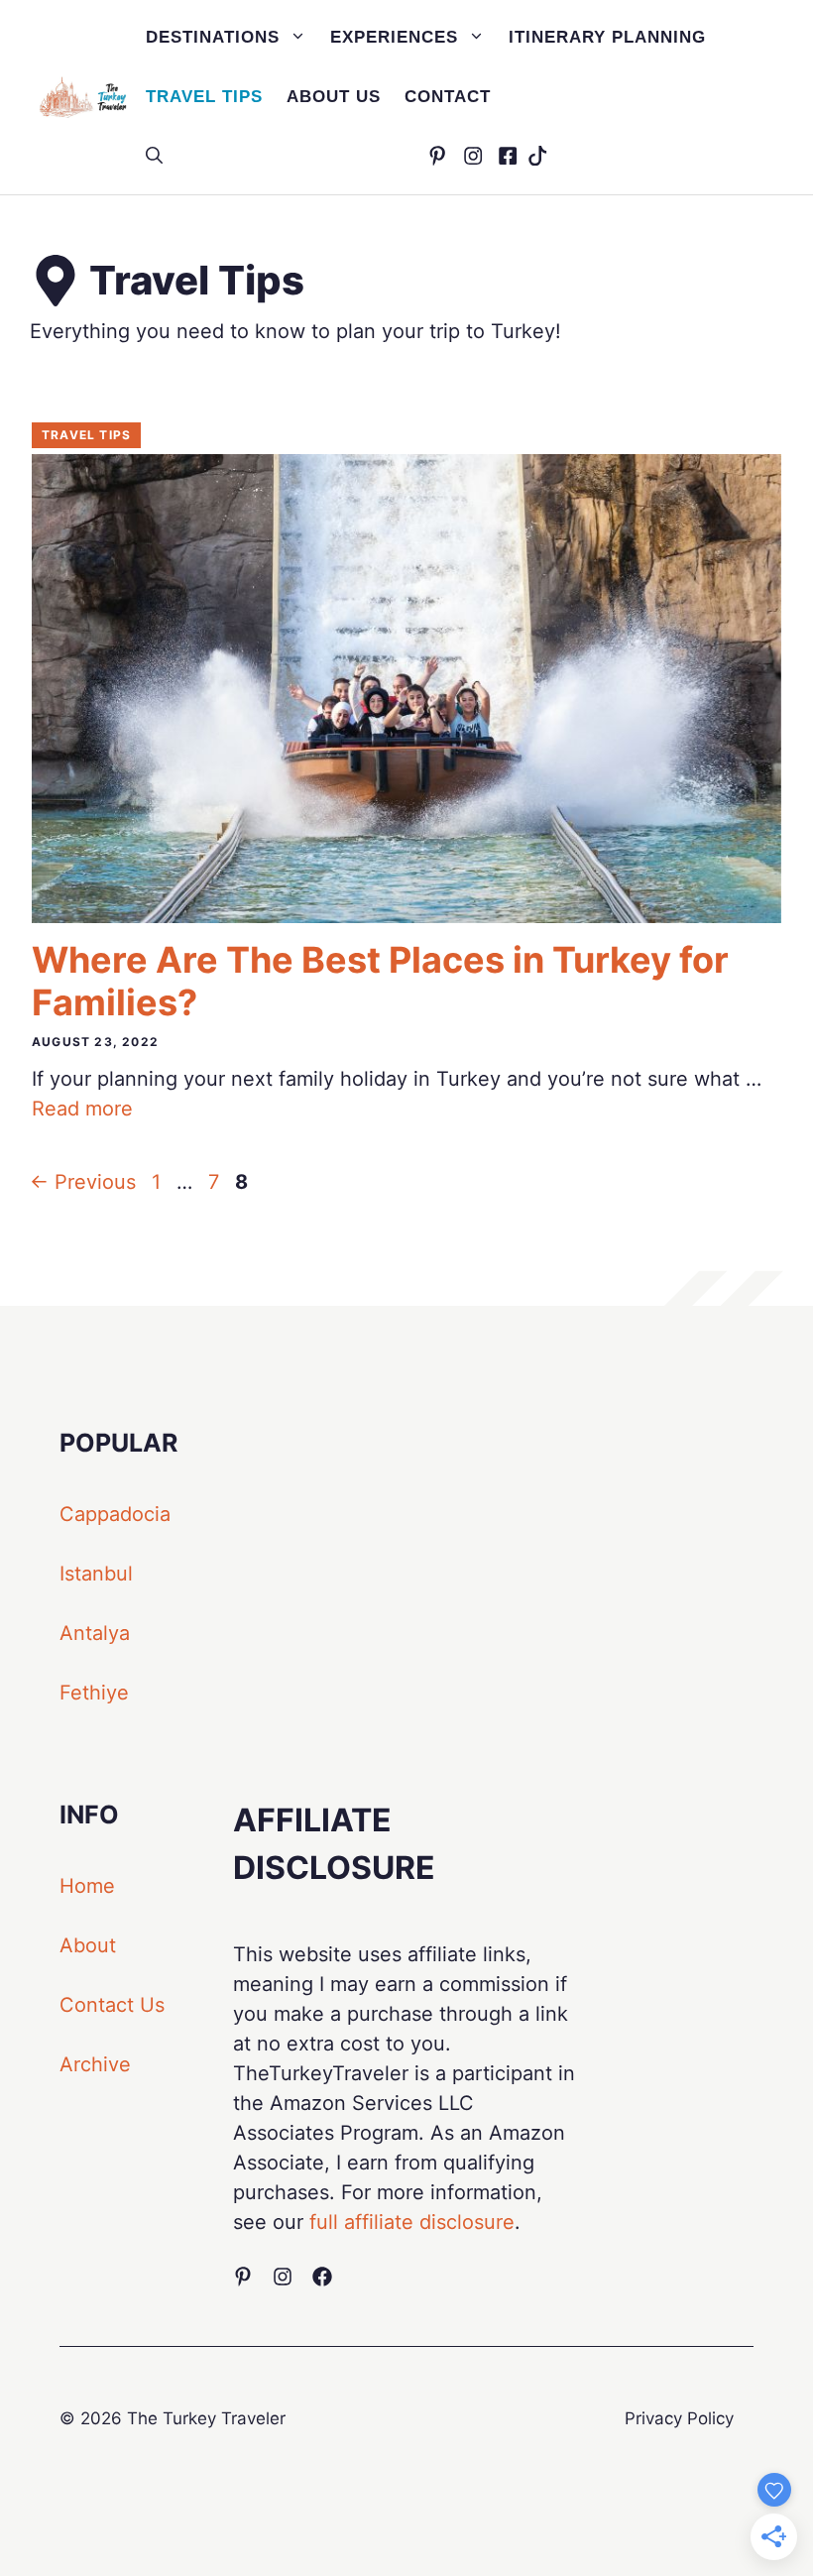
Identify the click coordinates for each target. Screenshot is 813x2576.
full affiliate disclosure (412, 2222)
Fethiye (94, 1693)
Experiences (394, 37)
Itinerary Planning (607, 37)
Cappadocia (115, 1514)
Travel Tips (204, 97)
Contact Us (112, 2005)
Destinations (213, 37)
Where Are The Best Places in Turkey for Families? (380, 981)
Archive (95, 2064)
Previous (83, 1182)
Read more (82, 1109)
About (88, 1945)
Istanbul (96, 1574)
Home (87, 1886)
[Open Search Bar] (154, 157)
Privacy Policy (679, 2418)
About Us (334, 97)
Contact (448, 97)
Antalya (95, 1633)
